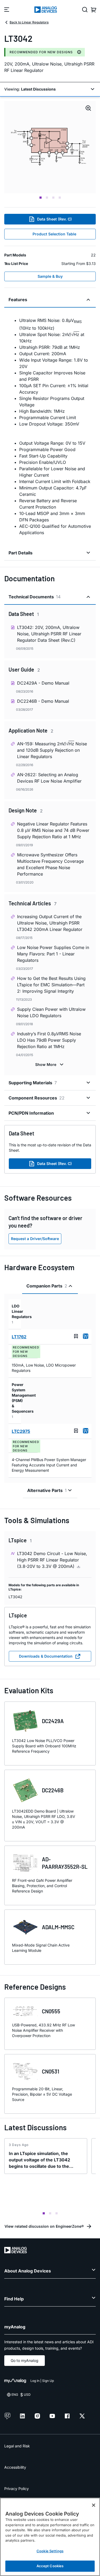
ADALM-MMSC (58, 1927)
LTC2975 (21, 1431)
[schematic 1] (50, 147)
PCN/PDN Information (31, 1113)
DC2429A (53, 1721)
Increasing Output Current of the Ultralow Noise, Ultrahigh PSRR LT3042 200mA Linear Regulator (50, 923)
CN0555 (51, 2011)
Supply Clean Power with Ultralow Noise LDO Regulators (51, 1012)
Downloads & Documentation (46, 1656)
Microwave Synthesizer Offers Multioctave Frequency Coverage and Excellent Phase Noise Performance (50, 864)
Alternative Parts (47, 1490)
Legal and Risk (17, 2446)
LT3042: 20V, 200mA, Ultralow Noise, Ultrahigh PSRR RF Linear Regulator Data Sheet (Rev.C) (49, 634)
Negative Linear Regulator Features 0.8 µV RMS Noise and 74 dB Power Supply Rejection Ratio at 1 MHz (53, 830)
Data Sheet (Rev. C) (54, 219)
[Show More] (50, 1065)
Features (18, 300)
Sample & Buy (50, 276)
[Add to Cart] (86, 1336)
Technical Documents (35, 597)
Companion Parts (47, 1286)
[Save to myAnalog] (76, 1336)
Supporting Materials (33, 1083)
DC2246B (53, 1790)
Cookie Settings (50, 2551)
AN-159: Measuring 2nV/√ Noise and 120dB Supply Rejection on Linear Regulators (52, 750)
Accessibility (15, 2467)
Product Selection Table (54, 234)
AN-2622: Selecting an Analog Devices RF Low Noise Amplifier (49, 778)
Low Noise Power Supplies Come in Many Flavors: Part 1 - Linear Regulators (53, 954)
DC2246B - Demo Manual (43, 701)
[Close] (94, 2505)
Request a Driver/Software (35, 1239)
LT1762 (19, 1337)
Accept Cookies (50, 2566)
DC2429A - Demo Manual (43, 683)
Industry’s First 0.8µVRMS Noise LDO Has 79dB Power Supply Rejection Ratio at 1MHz (49, 1040)
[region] (50, 2537)
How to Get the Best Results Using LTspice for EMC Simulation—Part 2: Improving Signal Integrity (51, 985)
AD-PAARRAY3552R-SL (65, 1863)
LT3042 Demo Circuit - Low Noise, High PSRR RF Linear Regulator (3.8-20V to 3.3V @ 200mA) (52, 1560)
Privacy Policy (17, 2489)
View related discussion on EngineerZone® (44, 2226)
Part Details (21, 553)
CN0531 (51, 2071)
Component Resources (37, 1098)
